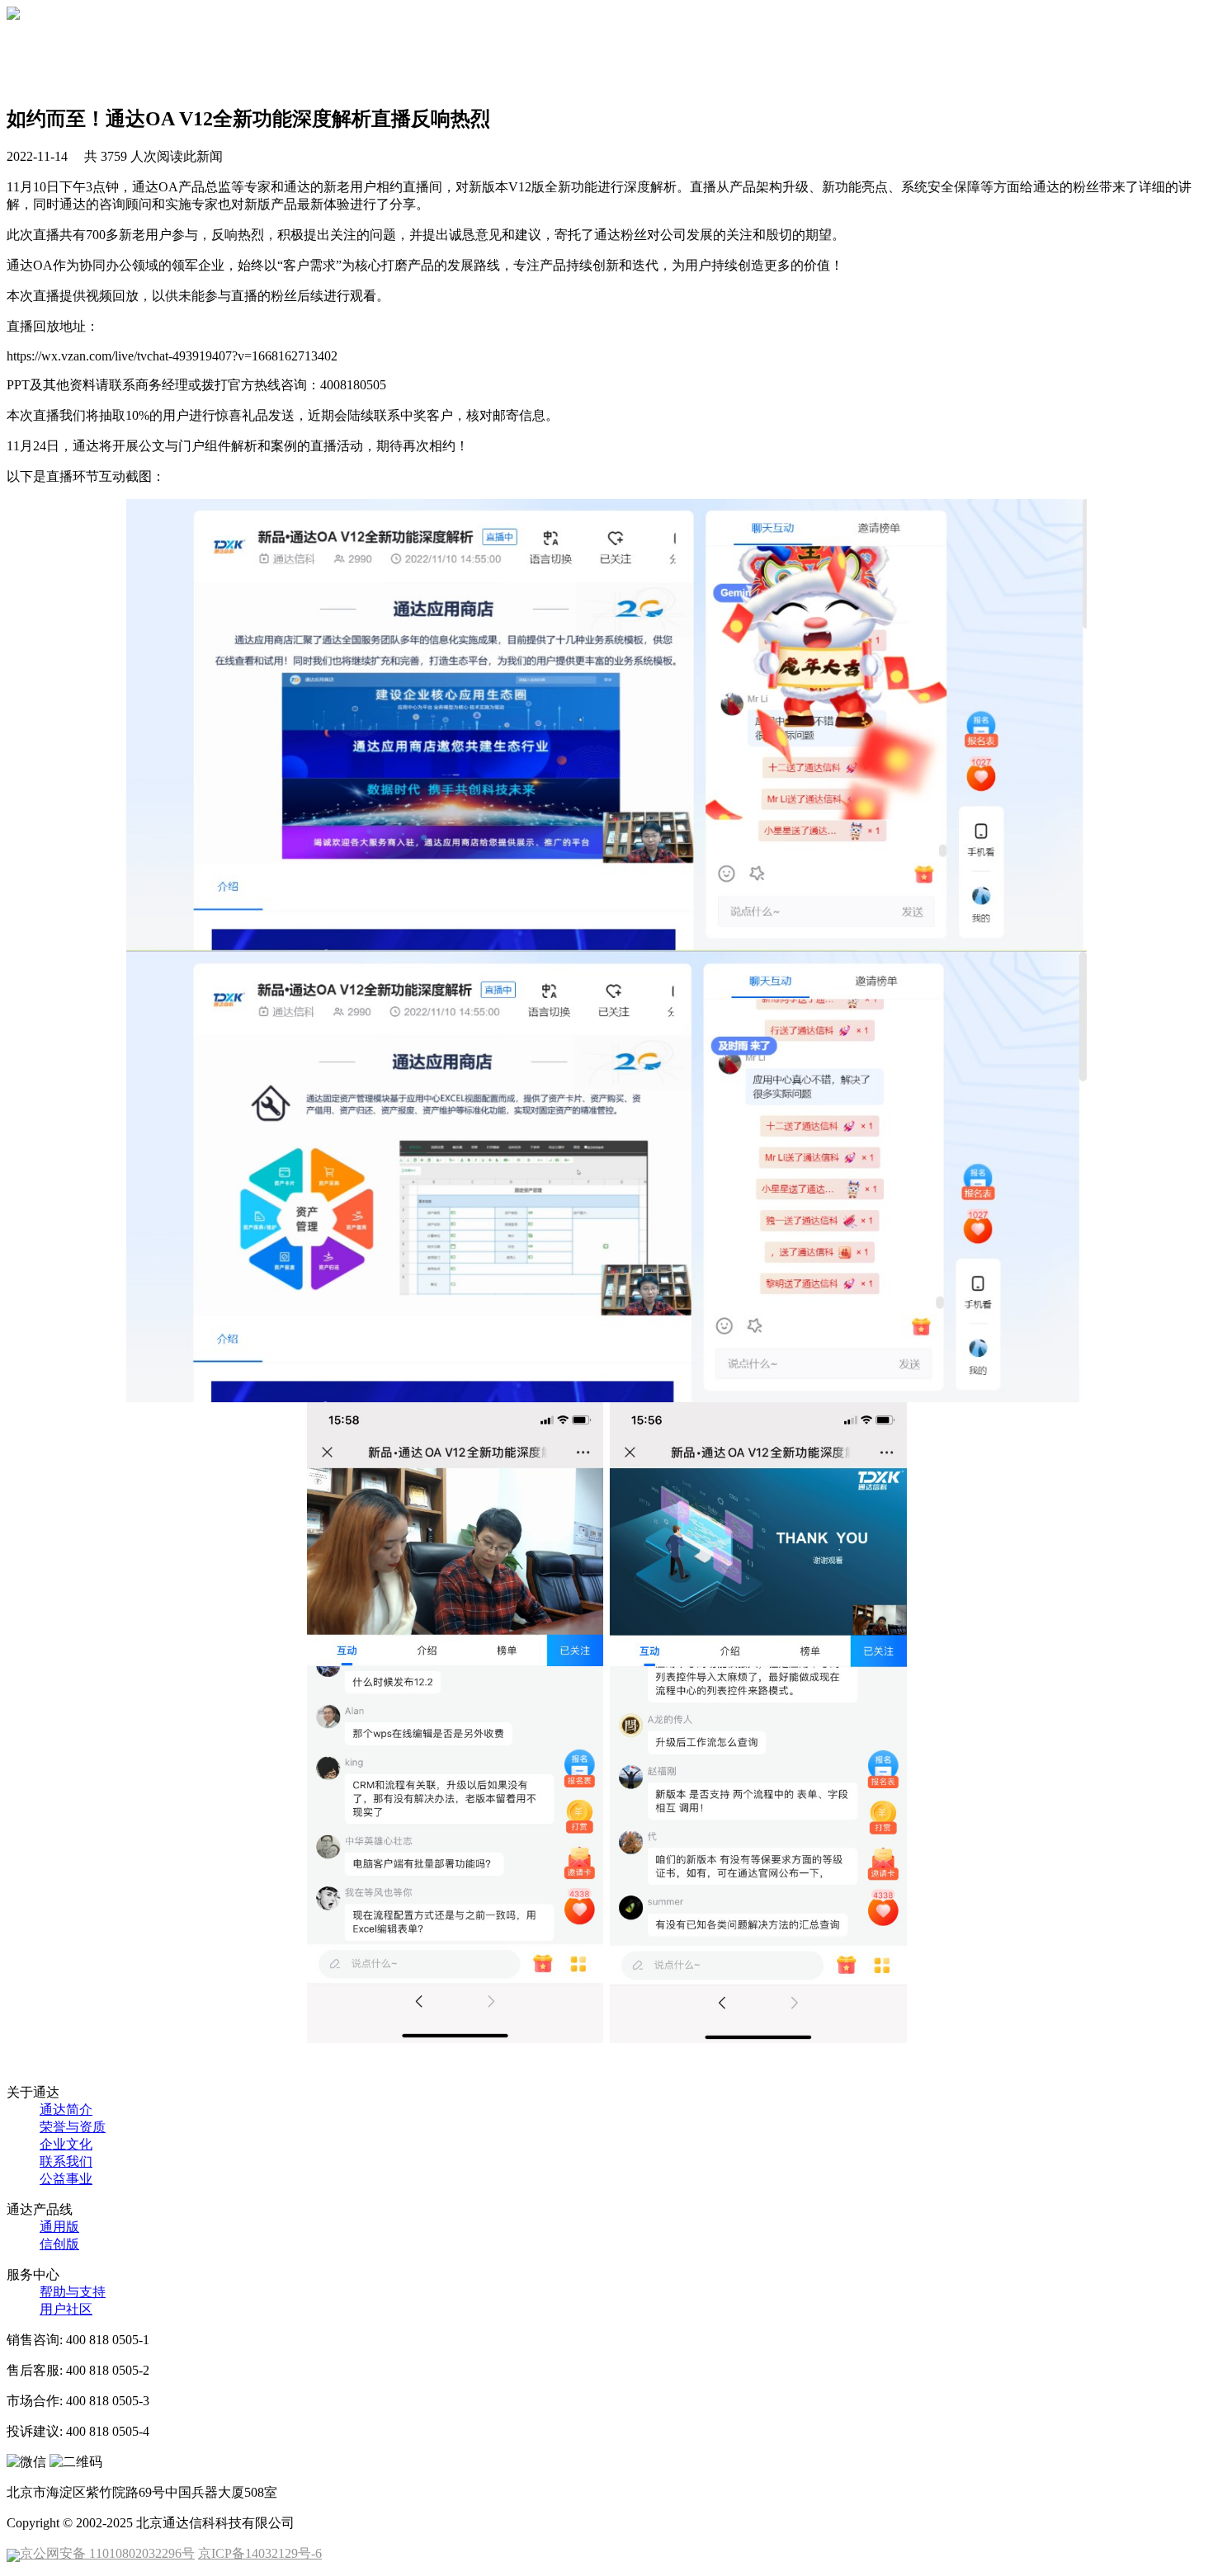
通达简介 (66, 2110)
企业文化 (66, 2144)
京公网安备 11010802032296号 (107, 2553)
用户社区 (66, 2309)
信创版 (59, 2244)
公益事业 (66, 2179)
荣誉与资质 (73, 2127)
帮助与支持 (73, 2292)
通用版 (59, 2227)
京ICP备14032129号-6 (260, 2553)
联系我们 (66, 2162)
